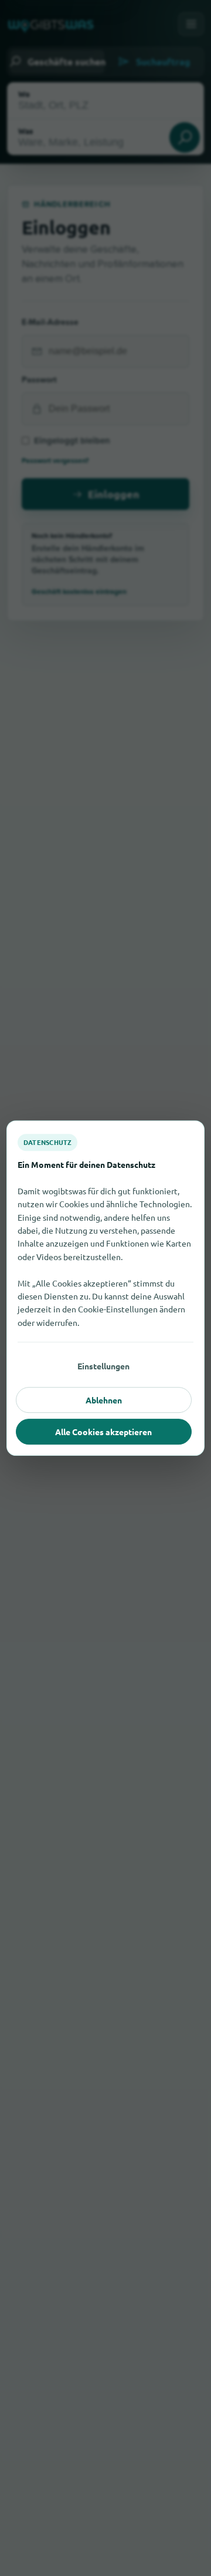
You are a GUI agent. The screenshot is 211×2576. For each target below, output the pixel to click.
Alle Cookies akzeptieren (103, 1432)
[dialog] (105, 1288)
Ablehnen (104, 1400)
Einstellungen (103, 1366)
